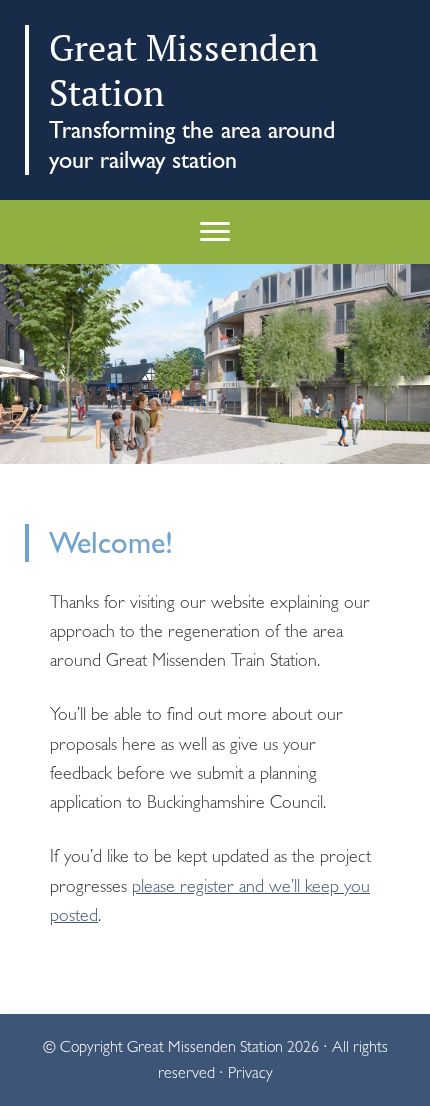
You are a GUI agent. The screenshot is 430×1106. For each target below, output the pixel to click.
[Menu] (215, 232)
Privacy (250, 1072)
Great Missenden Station (205, 1046)
